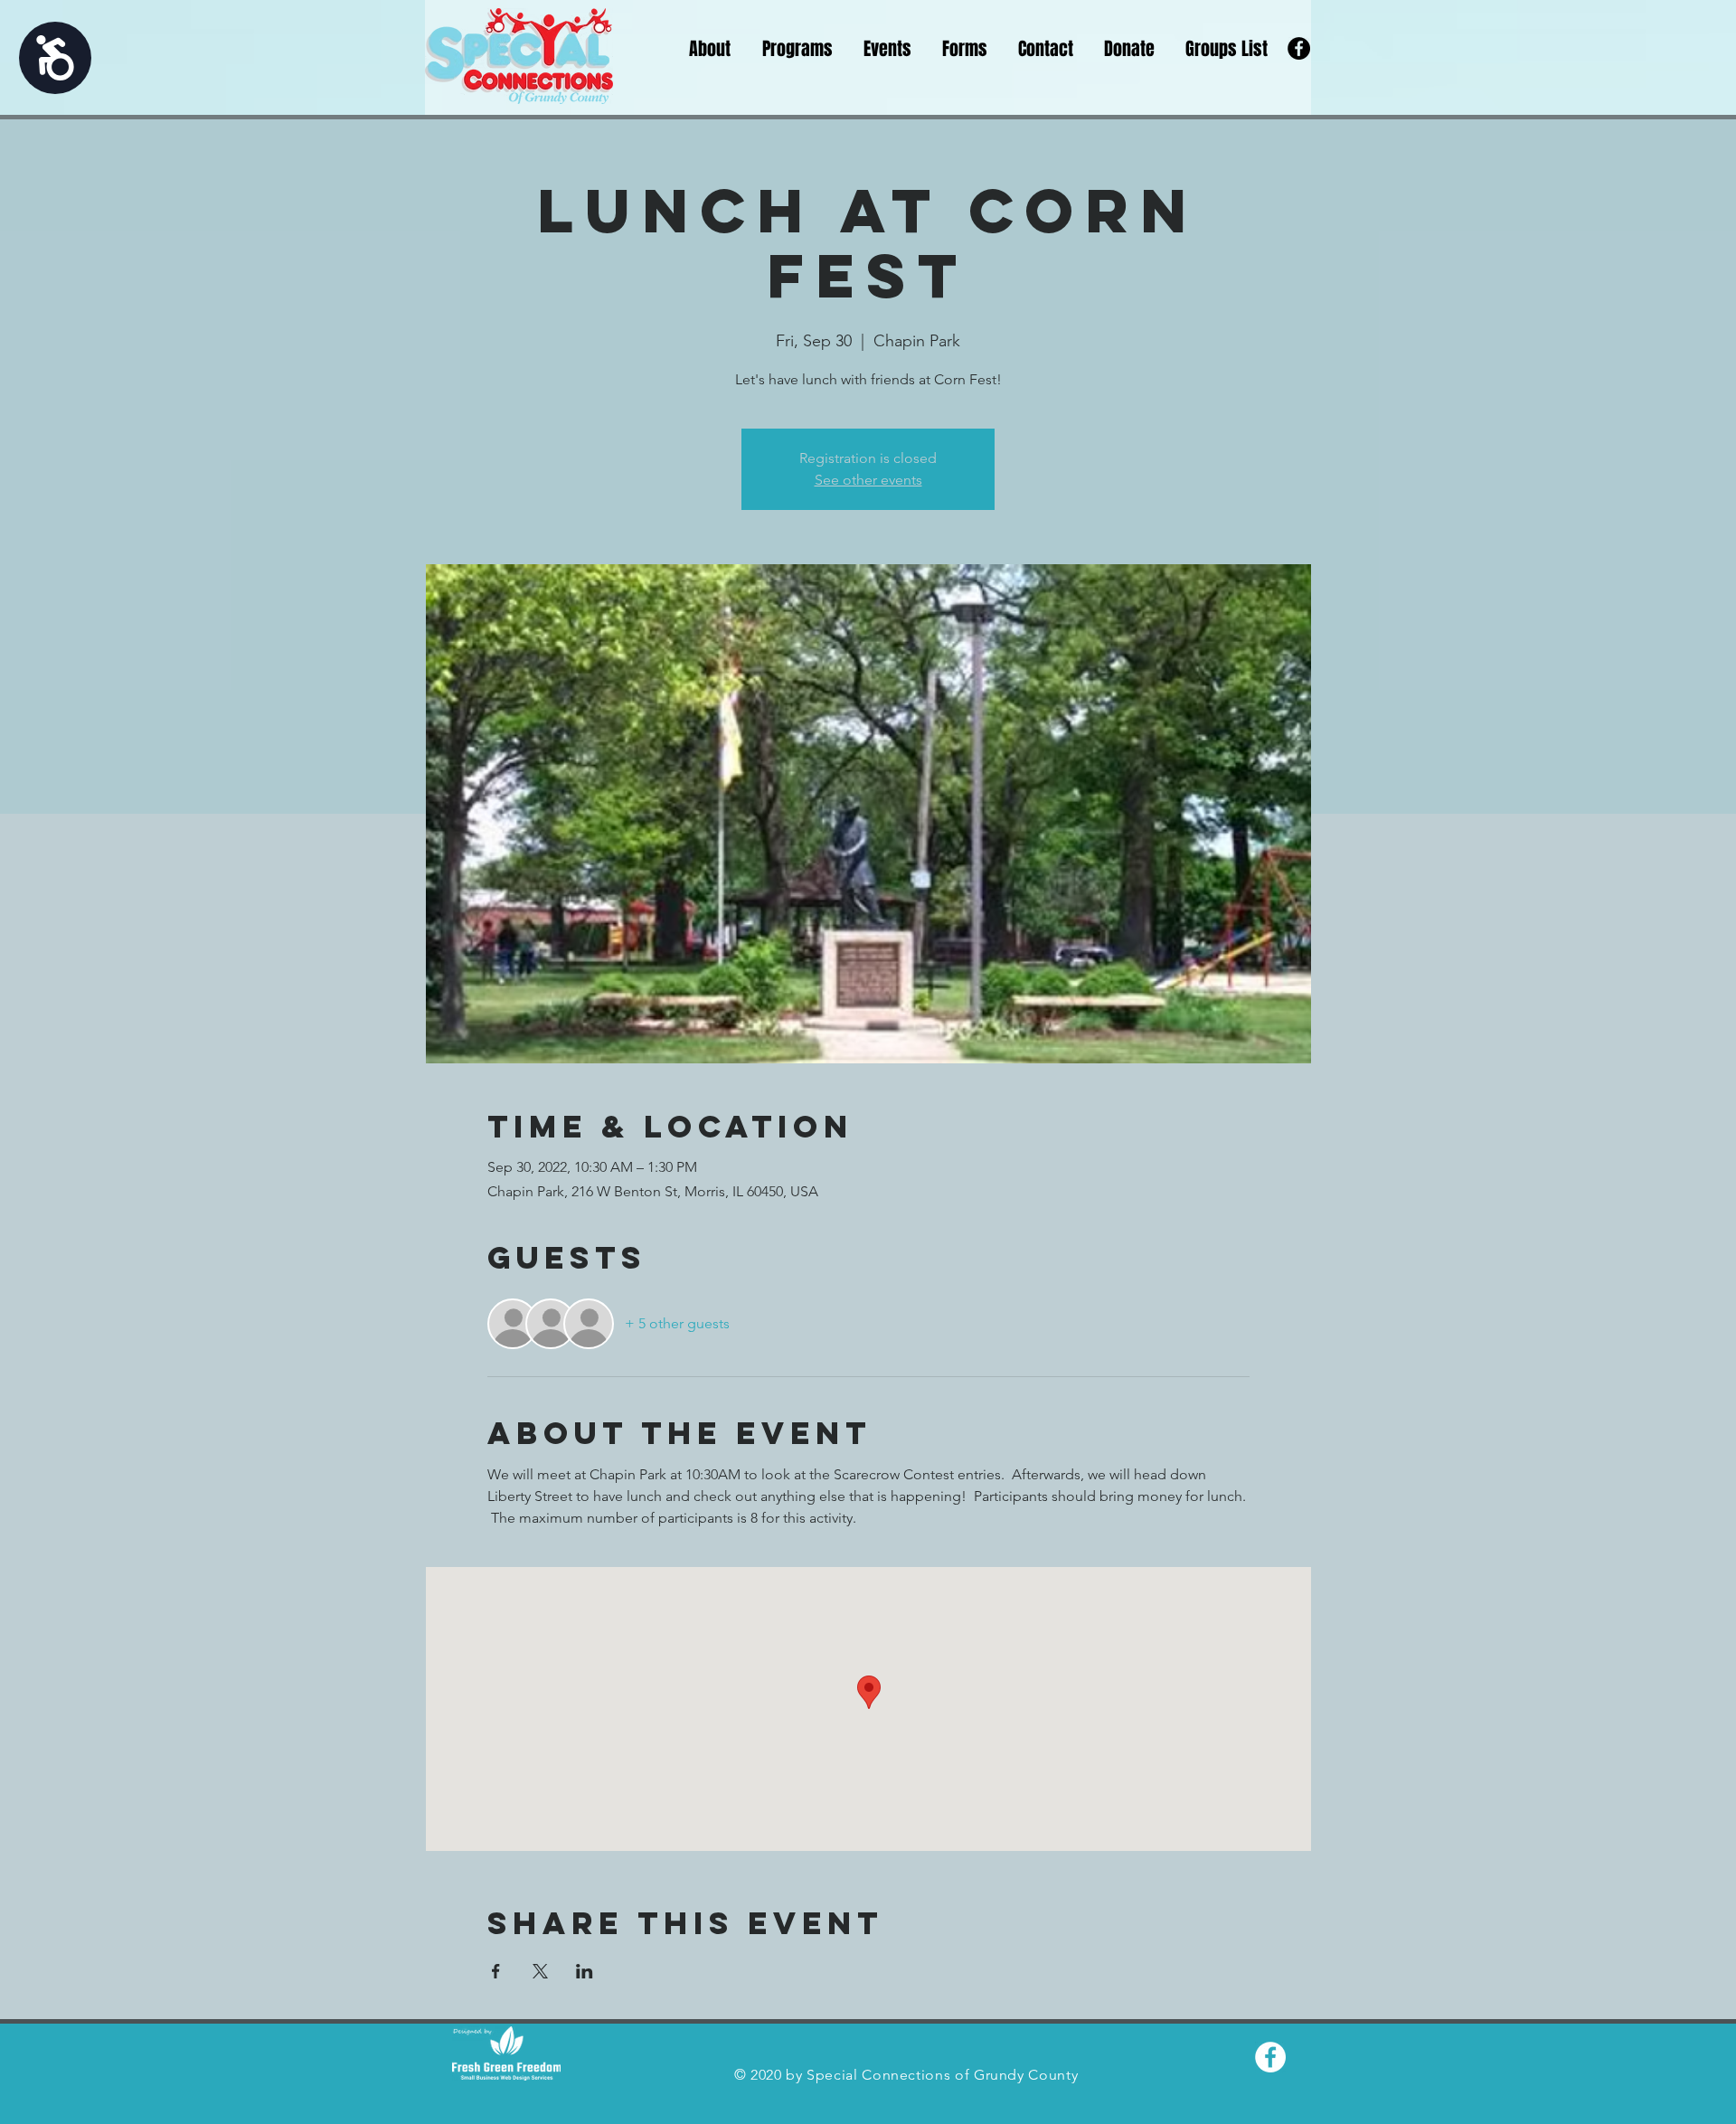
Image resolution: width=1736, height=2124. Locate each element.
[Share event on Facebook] (496, 1971)
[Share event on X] (540, 1971)
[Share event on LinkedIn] (585, 1971)
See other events (868, 480)
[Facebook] (1299, 48)
